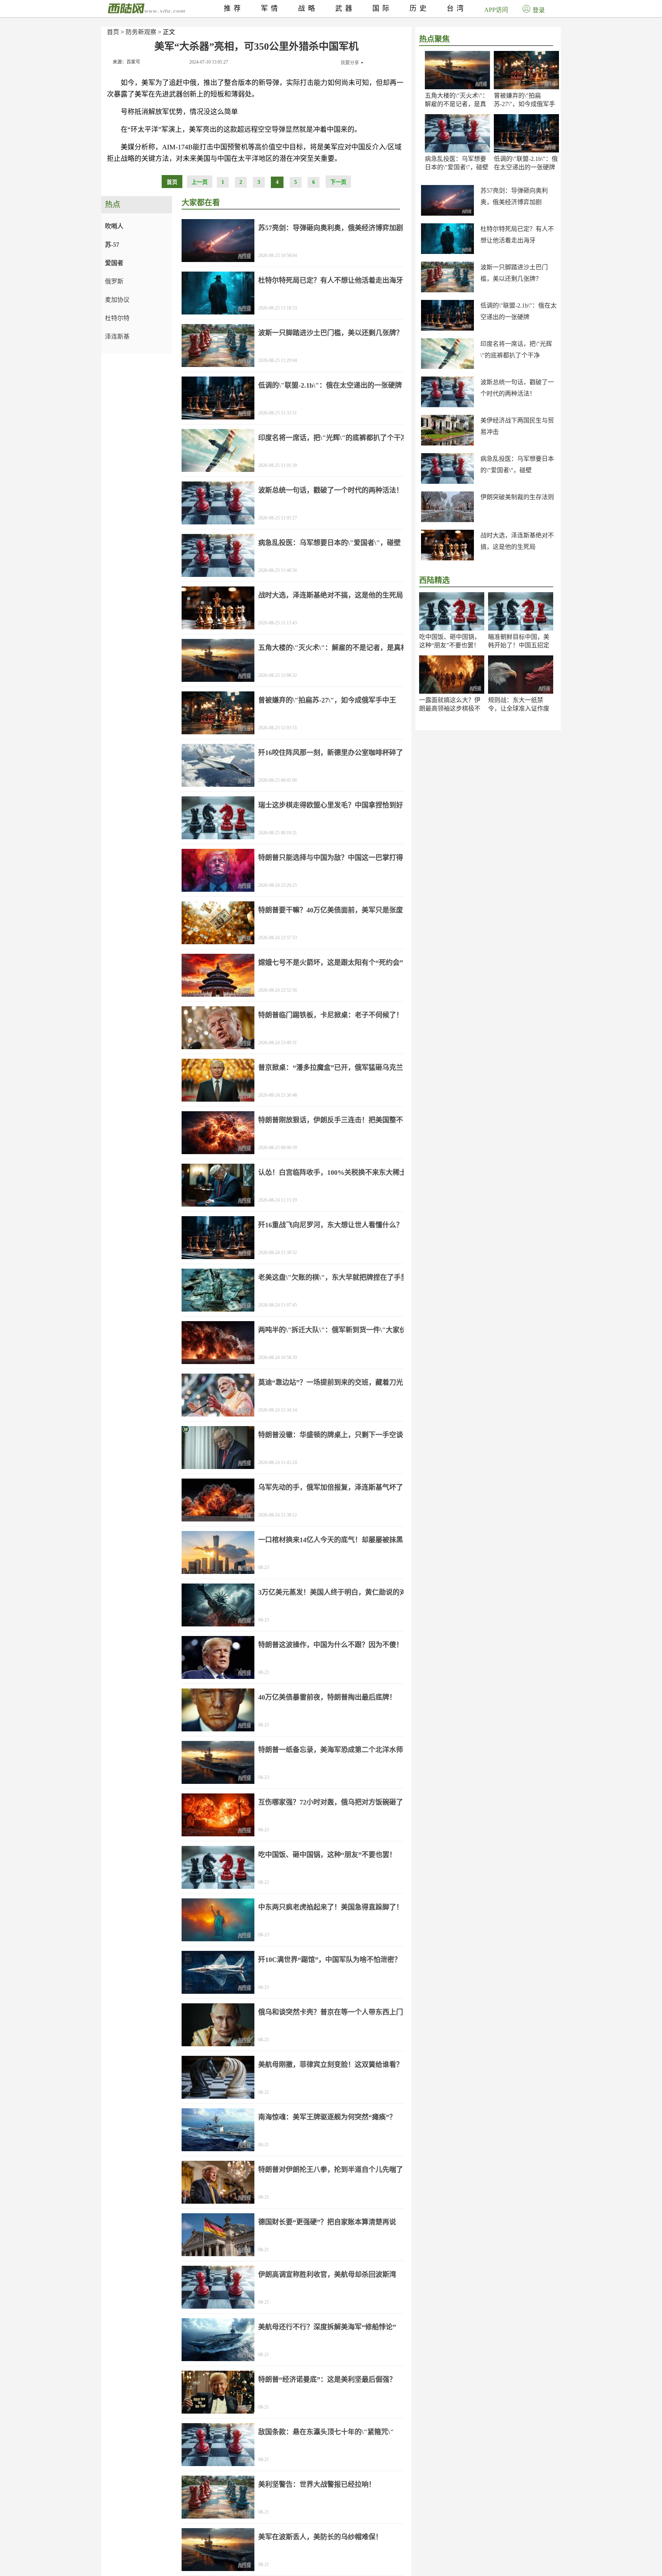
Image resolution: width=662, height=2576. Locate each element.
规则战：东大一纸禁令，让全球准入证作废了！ (519, 708)
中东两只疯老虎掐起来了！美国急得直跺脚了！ (331, 1907)
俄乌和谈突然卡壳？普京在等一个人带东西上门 (331, 2012)
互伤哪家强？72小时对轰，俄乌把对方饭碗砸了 (331, 1802)
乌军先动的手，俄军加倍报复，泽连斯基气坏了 (331, 1487)
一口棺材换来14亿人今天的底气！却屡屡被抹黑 (331, 1540)
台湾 (457, 8)
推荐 (234, 8)
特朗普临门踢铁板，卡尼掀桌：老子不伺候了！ (331, 1015)
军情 (271, 8)
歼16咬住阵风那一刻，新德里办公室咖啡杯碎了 (331, 753)
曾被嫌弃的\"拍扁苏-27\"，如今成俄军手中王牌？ (524, 104)
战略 (308, 8)
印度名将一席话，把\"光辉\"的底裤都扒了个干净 (333, 438)
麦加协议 (117, 300)
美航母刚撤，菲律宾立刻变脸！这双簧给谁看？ (331, 2065)
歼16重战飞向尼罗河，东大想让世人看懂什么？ (331, 1225)
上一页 (200, 182)
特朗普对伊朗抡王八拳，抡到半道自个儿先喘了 (331, 2170)
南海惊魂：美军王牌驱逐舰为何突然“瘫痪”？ (327, 2117)
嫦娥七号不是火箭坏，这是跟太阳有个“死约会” (331, 963)
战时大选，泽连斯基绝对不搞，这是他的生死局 (331, 595)
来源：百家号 (126, 62)
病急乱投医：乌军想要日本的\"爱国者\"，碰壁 (329, 543)
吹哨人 (114, 226)
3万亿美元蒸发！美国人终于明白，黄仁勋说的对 (332, 1592)
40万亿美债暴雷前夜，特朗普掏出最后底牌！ (327, 1697)
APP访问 (496, 10)
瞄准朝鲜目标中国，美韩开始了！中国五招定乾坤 (519, 645)
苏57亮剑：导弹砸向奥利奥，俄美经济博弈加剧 (331, 228)
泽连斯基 (117, 337)
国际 (382, 8)
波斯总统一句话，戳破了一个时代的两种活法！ (331, 490)
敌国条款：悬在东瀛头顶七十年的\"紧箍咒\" (326, 2432)
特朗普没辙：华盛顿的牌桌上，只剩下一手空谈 (331, 1435)
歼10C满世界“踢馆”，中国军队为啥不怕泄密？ (330, 1960)
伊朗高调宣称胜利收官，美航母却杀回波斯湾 (327, 2275)
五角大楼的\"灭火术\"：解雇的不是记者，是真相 (457, 104)
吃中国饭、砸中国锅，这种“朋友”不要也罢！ (327, 1855)
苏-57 (112, 245)
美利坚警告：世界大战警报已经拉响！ (317, 2484)
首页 (113, 32)
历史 (419, 8)
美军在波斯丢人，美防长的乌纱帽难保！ (320, 2537)
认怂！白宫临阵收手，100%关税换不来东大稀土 (332, 1173)
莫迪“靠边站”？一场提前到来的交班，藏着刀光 (331, 1382)
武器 (345, 8)
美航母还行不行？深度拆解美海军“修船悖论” (327, 2327)
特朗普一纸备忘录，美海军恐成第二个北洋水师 (331, 1750)
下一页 (338, 182)
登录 (539, 10)
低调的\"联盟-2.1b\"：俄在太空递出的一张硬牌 (330, 385)
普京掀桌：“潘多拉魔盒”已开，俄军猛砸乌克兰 (331, 1068)
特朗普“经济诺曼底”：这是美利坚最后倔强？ (327, 2379)
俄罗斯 (114, 281)
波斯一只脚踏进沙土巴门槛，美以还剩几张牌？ (331, 333)
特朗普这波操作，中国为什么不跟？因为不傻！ (331, 1645)
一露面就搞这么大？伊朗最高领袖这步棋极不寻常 (450, 708)
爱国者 (114, 263)
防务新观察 (141, 32)
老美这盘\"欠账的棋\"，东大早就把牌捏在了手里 (333, 1277)
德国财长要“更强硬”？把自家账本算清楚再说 (327, 2222)
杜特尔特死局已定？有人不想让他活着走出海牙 (331, 280)
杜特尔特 (117, 318)
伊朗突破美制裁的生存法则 (517, 497)
